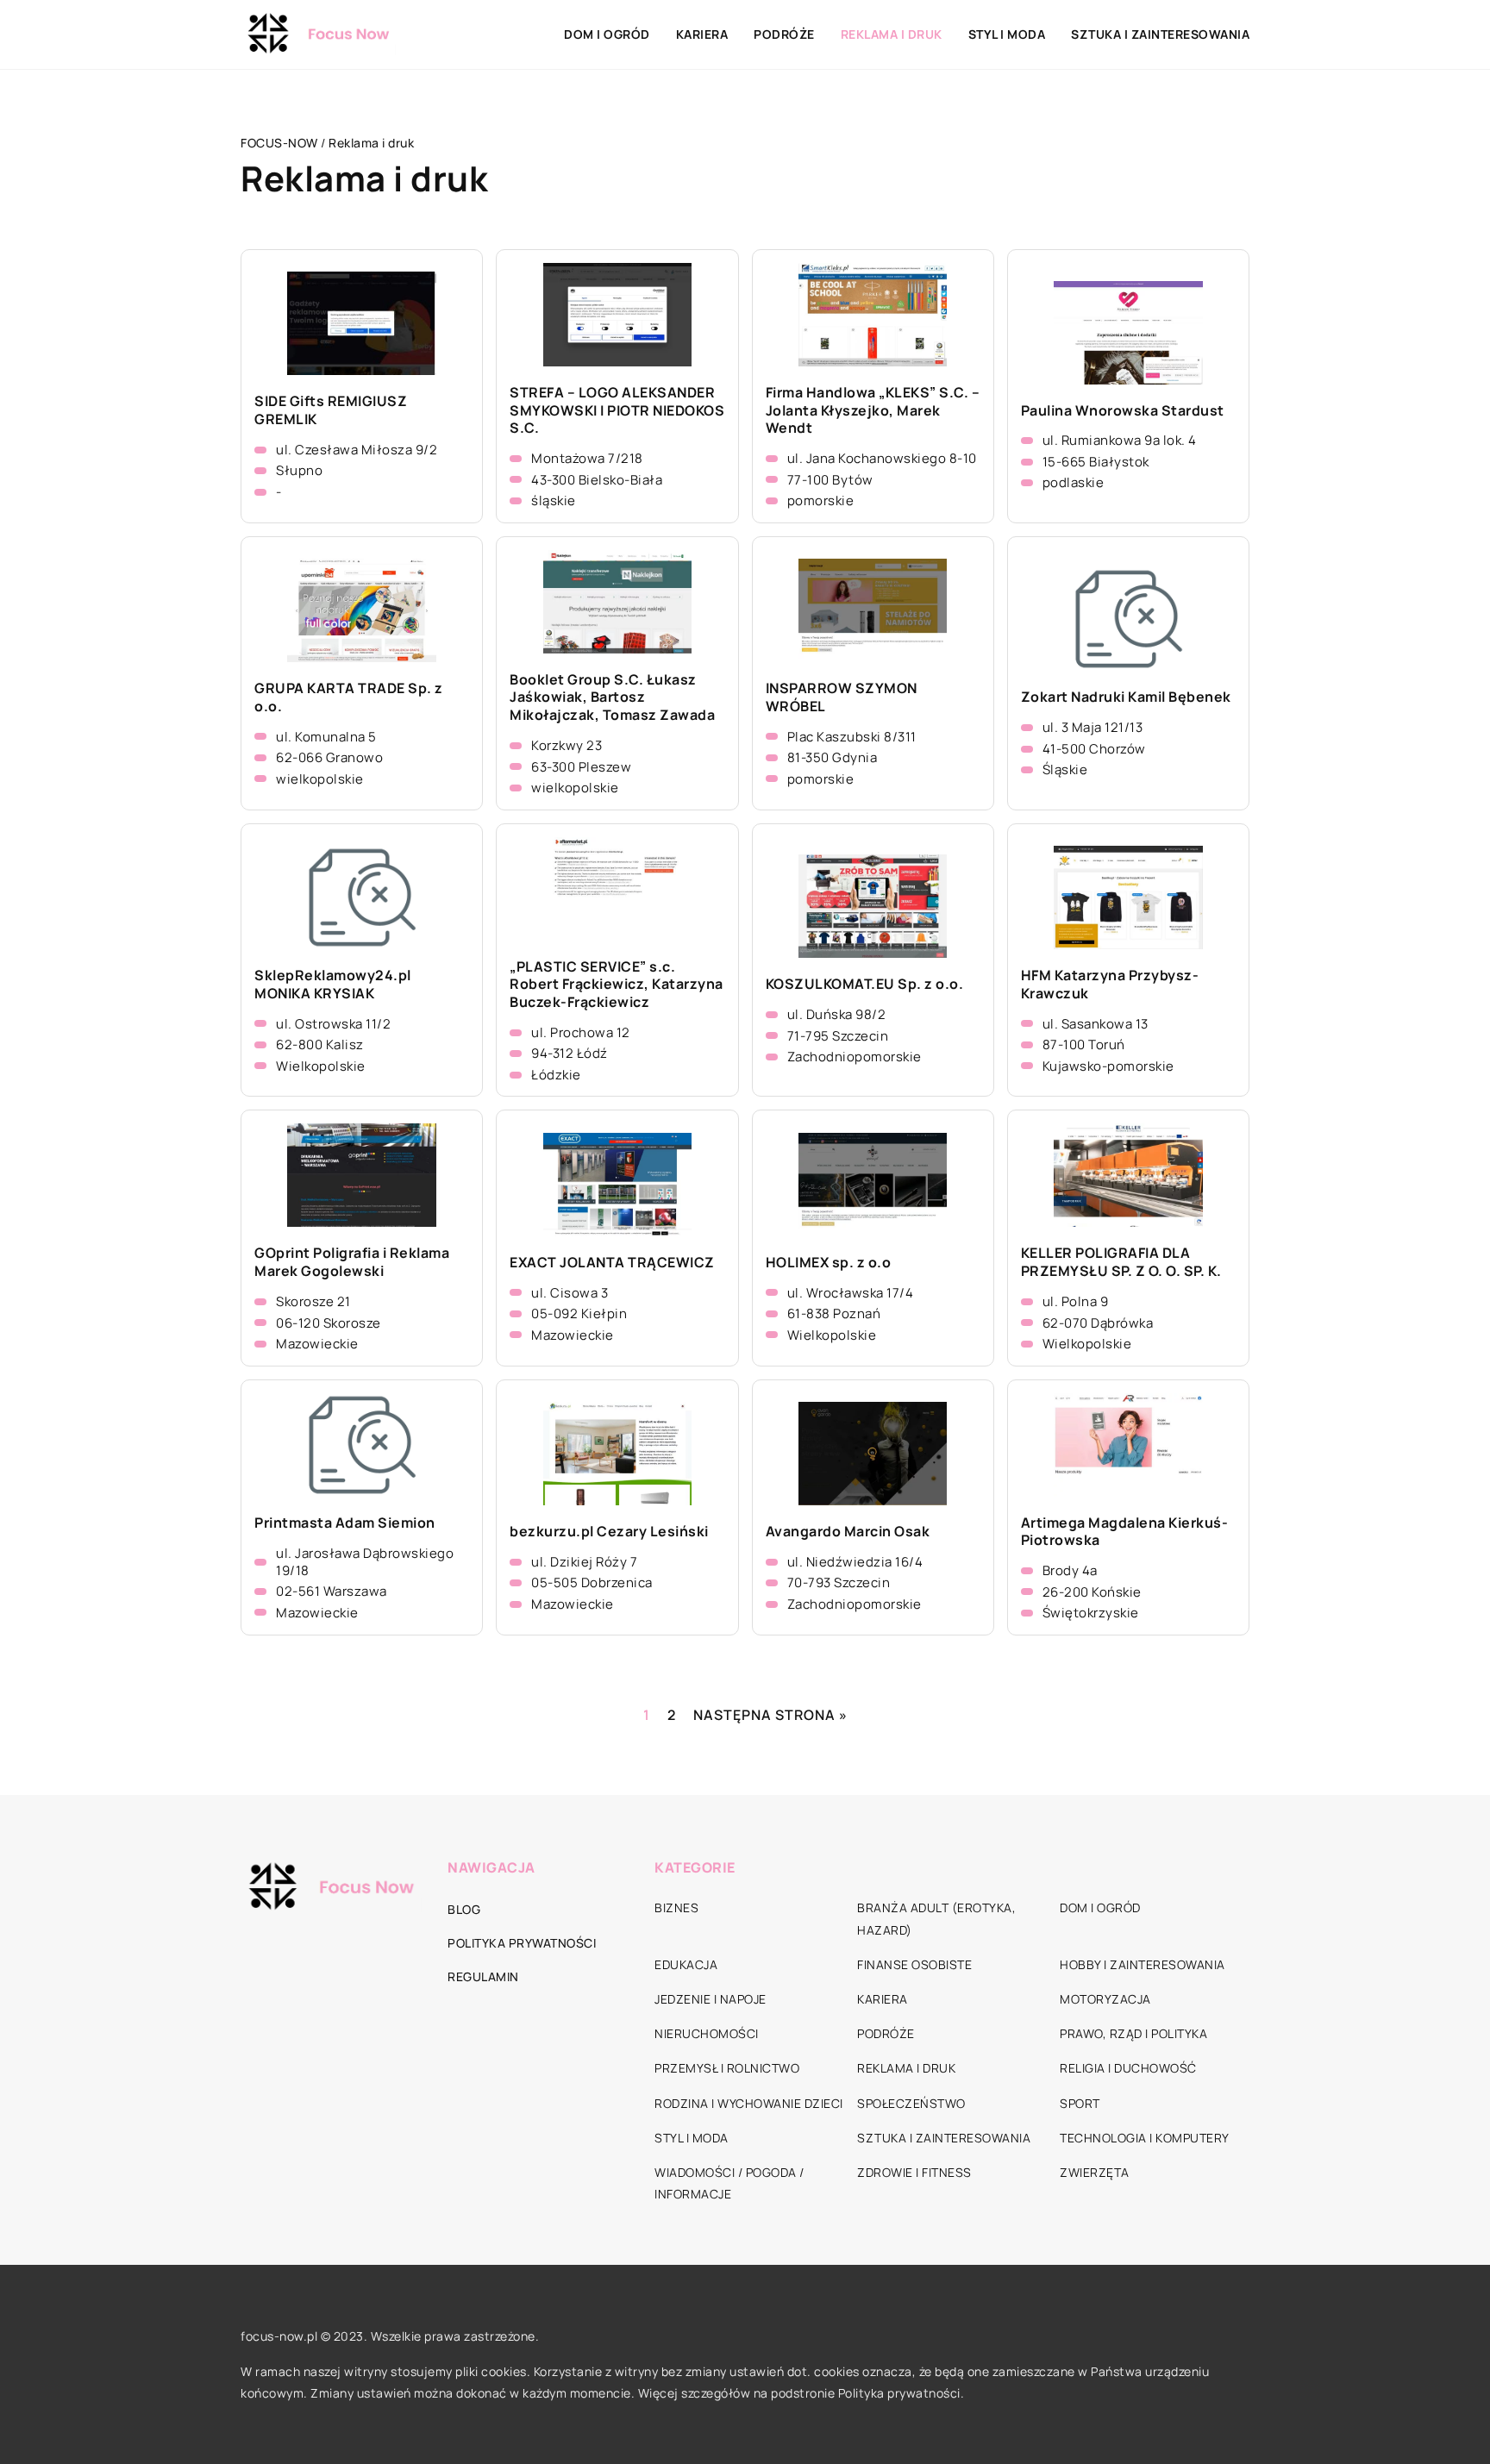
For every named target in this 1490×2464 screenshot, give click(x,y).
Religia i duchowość (1128, 2068)
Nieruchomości (707, 2033)
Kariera (702, 34)
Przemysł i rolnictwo (727, 2068)
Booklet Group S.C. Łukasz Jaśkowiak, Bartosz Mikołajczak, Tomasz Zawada (612, 697)
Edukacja (686, 1964)
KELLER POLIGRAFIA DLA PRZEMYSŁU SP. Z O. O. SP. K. (1121, 1262)
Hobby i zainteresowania (1143, 1964)
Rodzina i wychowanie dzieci (749, 2103)
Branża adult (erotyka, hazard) (936, 1918)
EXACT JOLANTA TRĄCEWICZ (612, 1263)
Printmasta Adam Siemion (345, 1523)
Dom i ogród (607, 34)
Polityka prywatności (522, 1943)
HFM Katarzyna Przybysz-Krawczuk (1110, 985)
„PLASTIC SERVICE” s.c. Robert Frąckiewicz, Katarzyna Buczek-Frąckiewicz (617, 985)
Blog (464, 1909)
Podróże (784, 34)
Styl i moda (1007, 34)
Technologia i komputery (1145, 2138)
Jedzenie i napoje (711, 1999)
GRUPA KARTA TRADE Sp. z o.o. (349, 697)
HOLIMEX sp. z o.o (829, 1263)
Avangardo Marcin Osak (848, 1532)
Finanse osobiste (914, 1964)
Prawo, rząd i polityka (1133, 2033)
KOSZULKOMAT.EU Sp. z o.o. (865, 984)
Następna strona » (770, 1715)
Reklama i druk (892, 34)
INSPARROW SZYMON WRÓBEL (842, 697)
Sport (1080, 2103)
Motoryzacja (1105, 1999)
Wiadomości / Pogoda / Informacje (729, 2183)
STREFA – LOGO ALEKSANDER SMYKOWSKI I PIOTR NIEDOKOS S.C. (617, 410)
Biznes (676, 1907)
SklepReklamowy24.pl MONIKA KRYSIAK (333, 985)
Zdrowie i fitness (914, 2172)
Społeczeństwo (911, 2103)
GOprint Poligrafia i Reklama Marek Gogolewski (352, 1262)
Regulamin (483, 1976)
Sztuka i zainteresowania (1160, 34)
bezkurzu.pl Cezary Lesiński (609, 1532)
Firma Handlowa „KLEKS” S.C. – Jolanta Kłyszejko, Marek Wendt (873, 410)
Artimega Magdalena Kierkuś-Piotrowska (1125, 1532)
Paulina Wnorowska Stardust (1123, 411)
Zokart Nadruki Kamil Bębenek (1126, 697)
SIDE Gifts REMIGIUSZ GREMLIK (331, 410)
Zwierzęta (1095, 2172)
